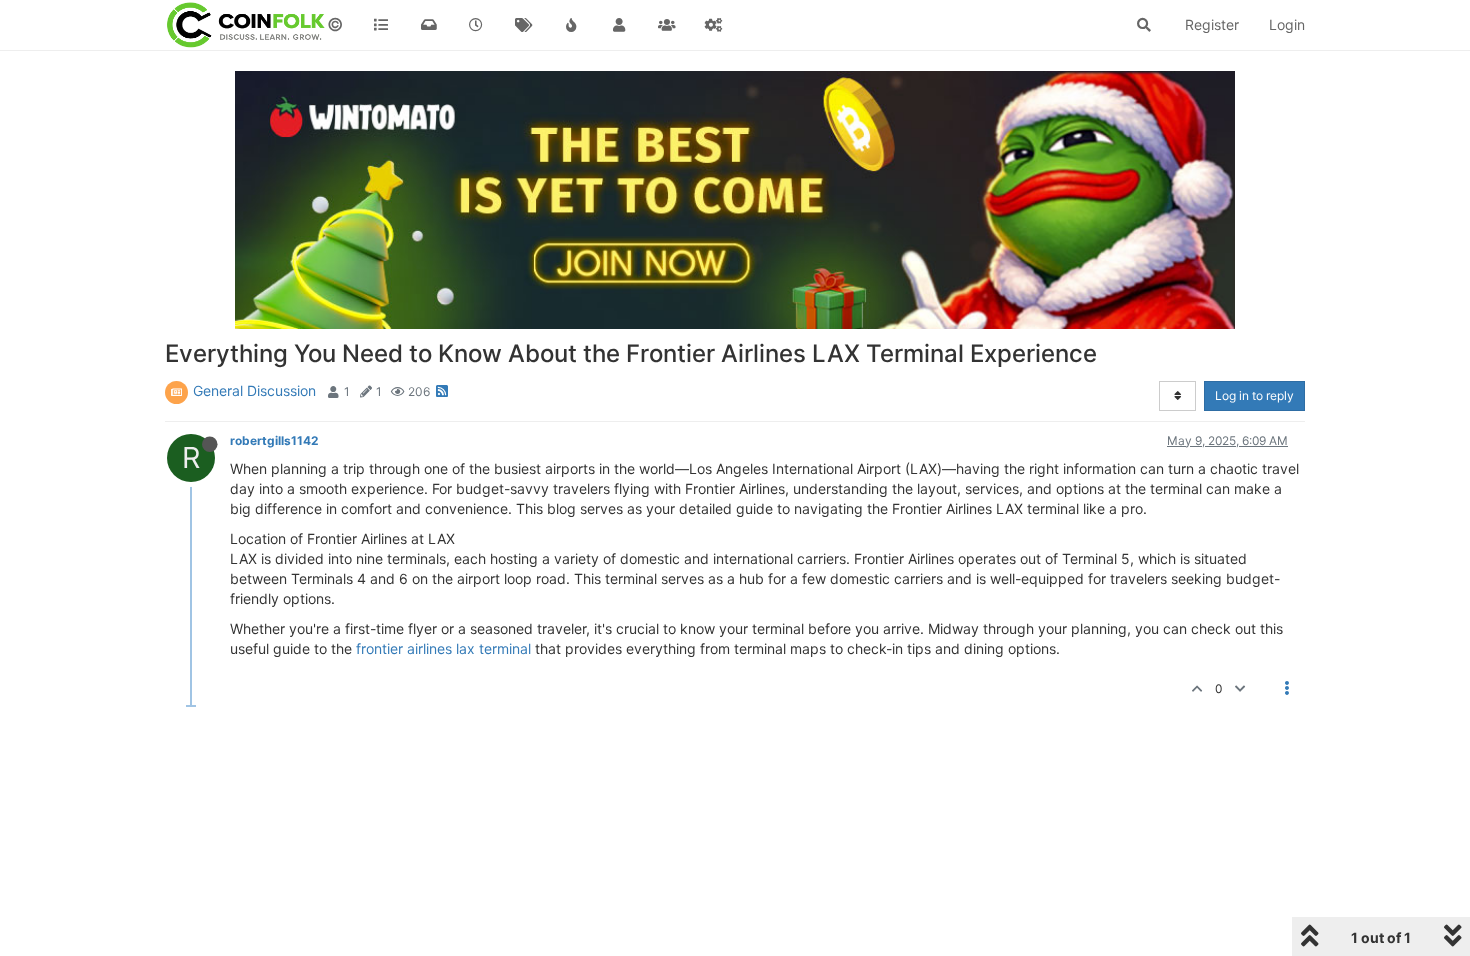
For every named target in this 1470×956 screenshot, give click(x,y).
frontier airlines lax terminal (443, 648)
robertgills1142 (274, 440)
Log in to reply (1254, 395)
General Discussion (254, 390)
